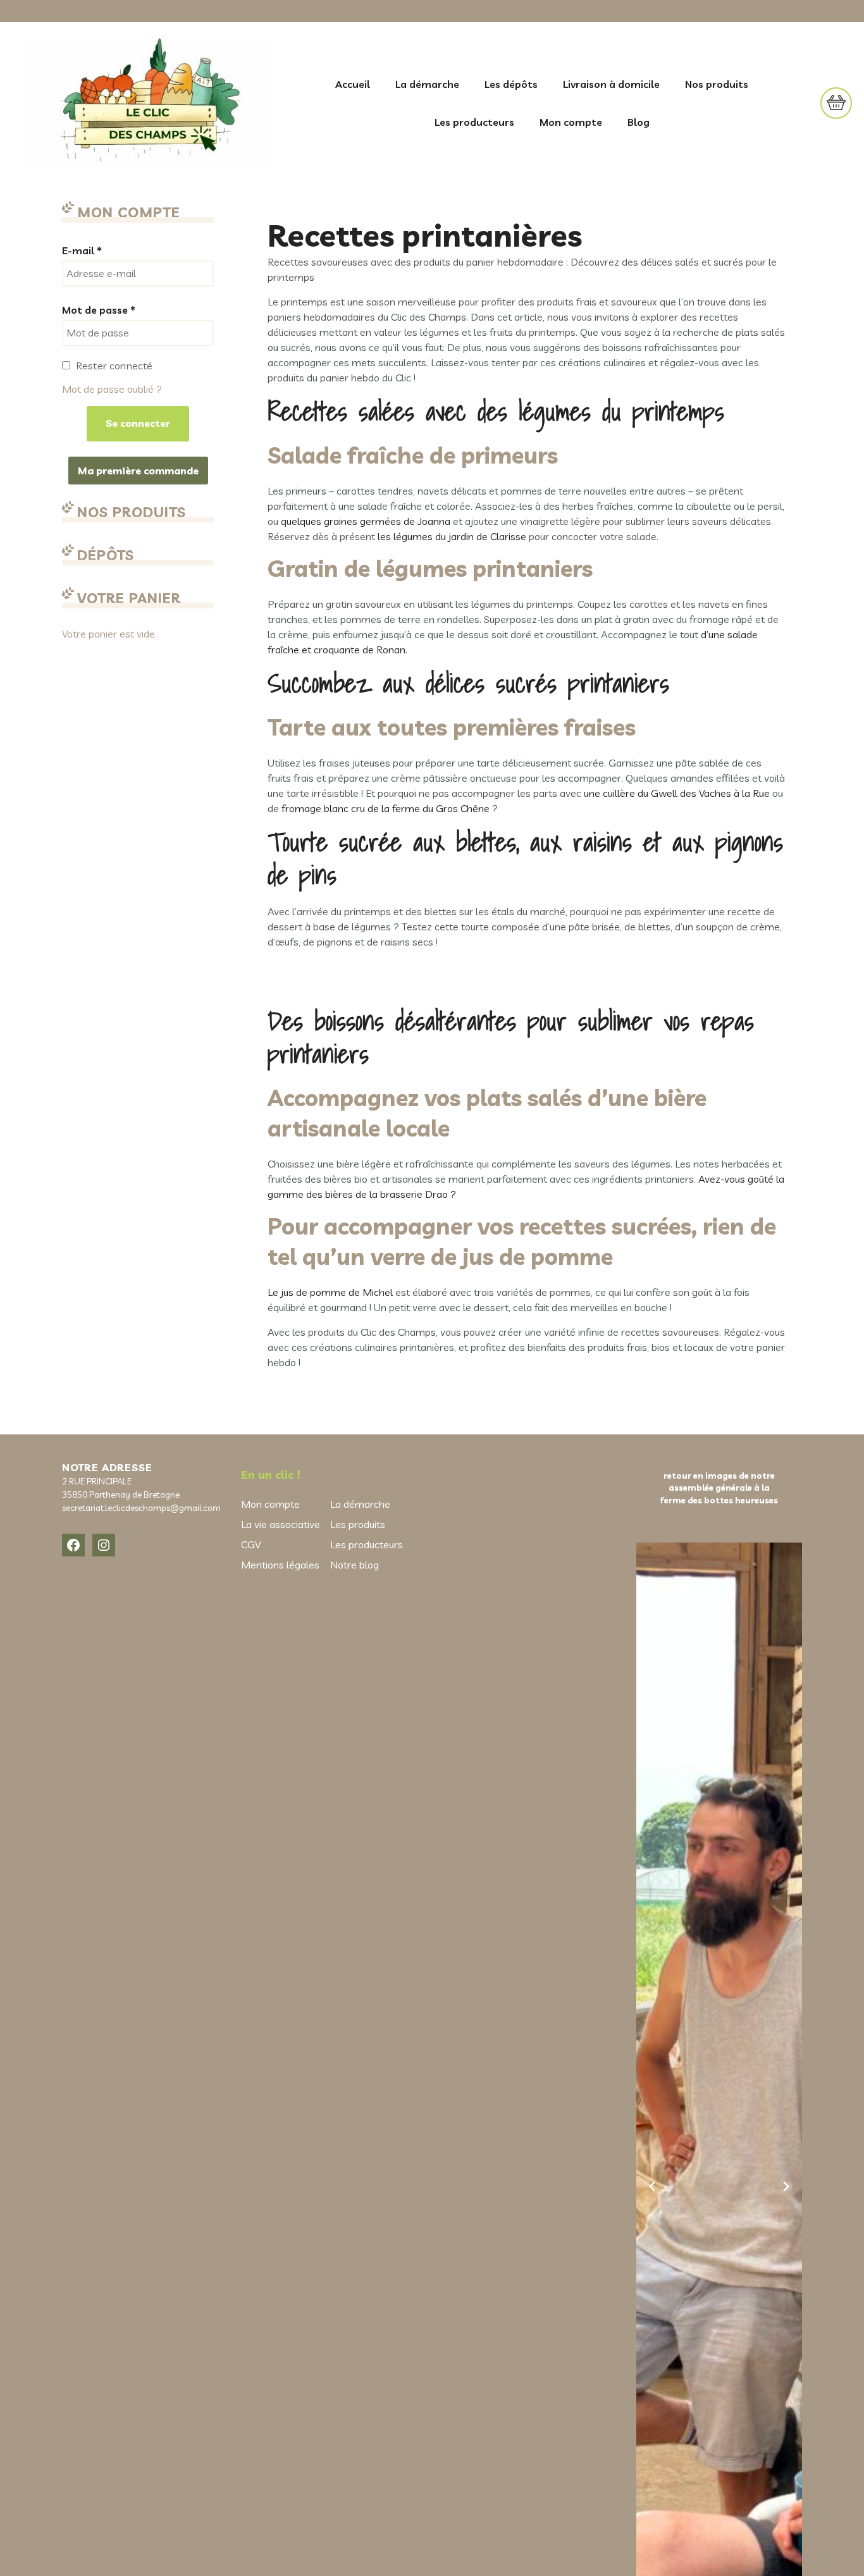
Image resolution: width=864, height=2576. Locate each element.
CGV (251, 1544)
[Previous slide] (652, 2186)
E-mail (82, 250)
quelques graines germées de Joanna (366, 521)
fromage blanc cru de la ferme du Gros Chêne (387, 808)
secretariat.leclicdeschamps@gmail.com (141, 1508)
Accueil (353, 84)
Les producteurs (474, 122)
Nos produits (717, 84)
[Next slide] (786, 2186)
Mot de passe (99, 310)
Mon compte (571, 122)
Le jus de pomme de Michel (330, 1292)
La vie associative (281, 1524)
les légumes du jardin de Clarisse (452, 536)
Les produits (358, 1524)
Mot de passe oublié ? (112, 389)
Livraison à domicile (611, 84)
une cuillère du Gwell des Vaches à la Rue (677, 793)
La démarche (427, 84)
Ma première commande (138, 471)
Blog (639, 122)
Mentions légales (280, 1565)
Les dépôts (511, 84)
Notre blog (355, 1565)
